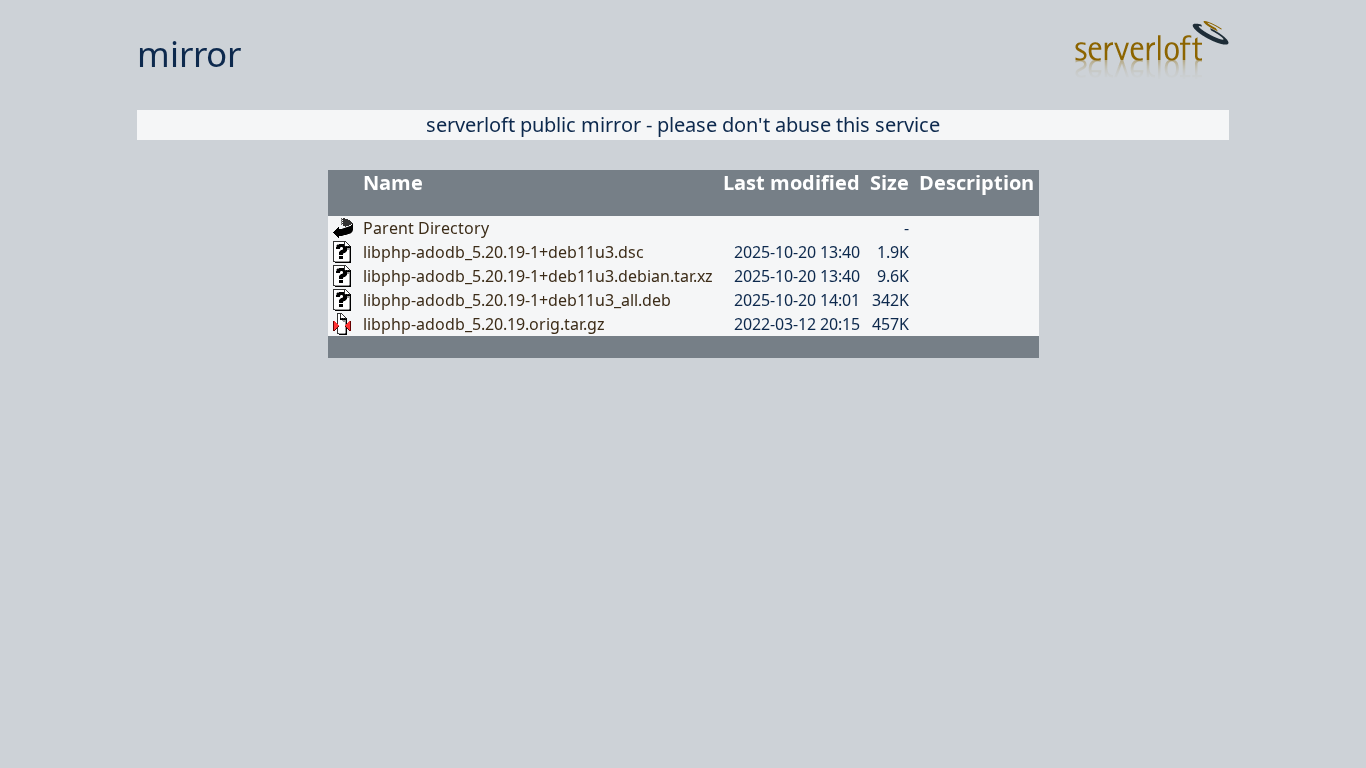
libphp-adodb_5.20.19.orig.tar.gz (484, 324)
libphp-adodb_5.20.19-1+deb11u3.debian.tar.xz (538, 276)
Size (889, 182)
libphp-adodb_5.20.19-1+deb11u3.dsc (503, 252)
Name (393, 182)
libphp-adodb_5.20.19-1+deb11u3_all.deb (517, 300)
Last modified (791, 182)
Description (976, 182)
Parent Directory (426, 228)
